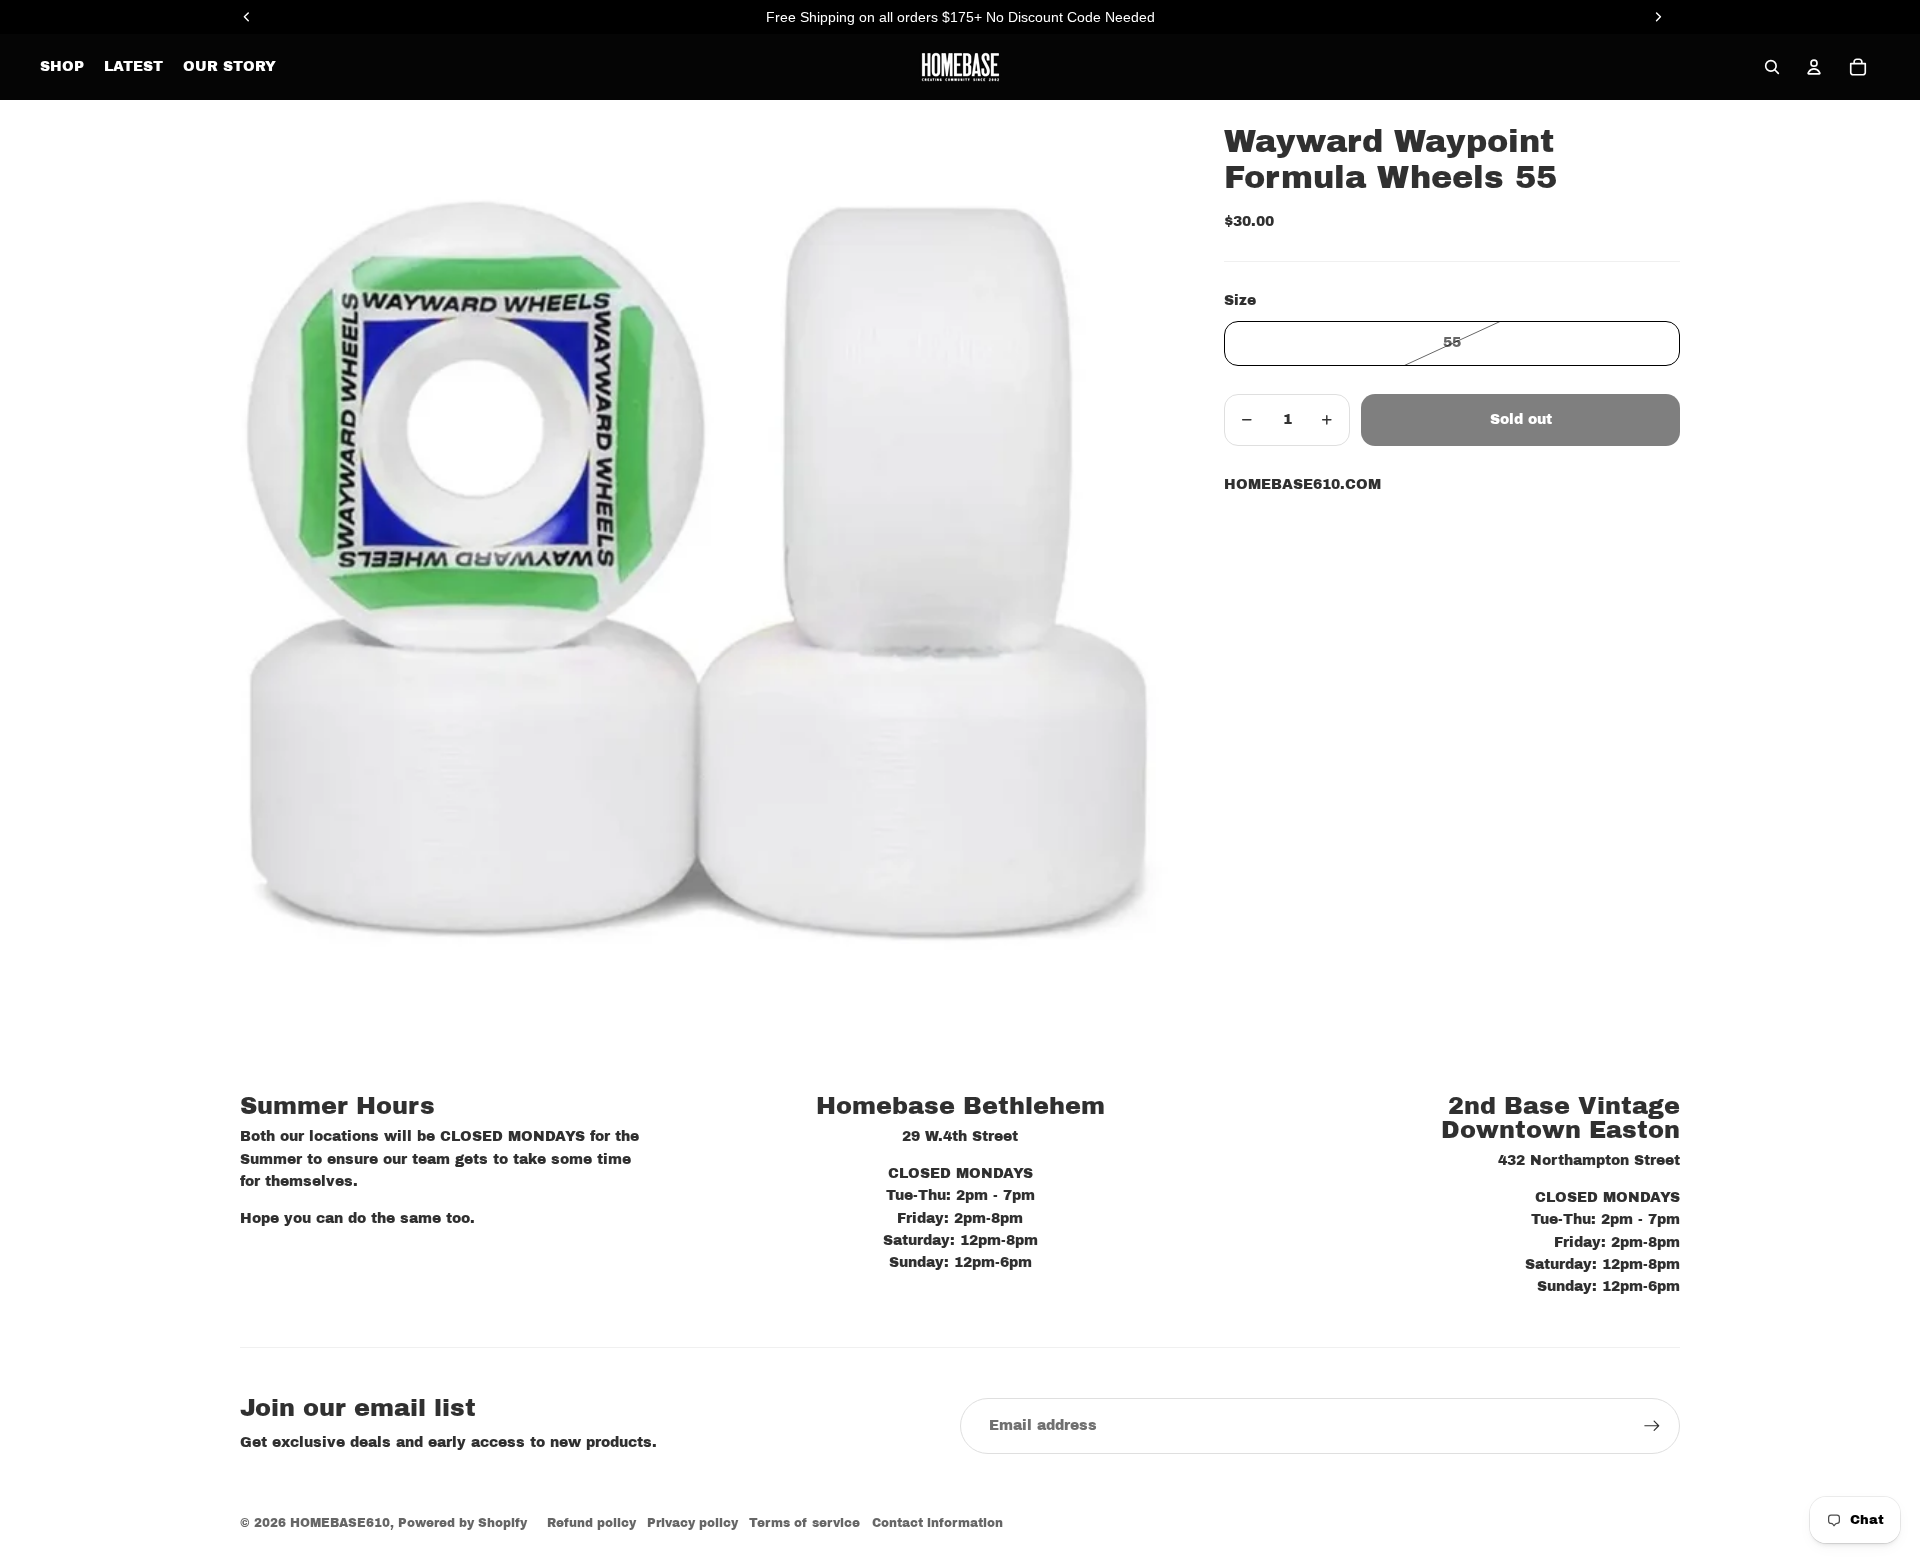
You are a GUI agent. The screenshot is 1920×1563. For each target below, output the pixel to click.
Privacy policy (692, 1523)
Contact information (937, 1523)
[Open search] (1772, 67)
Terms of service (804, 1523)
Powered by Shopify (462, 1523)
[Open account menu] (1814, 67)
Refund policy (591, 1523)
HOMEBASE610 (340, 1523)
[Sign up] (1652, 1426)
